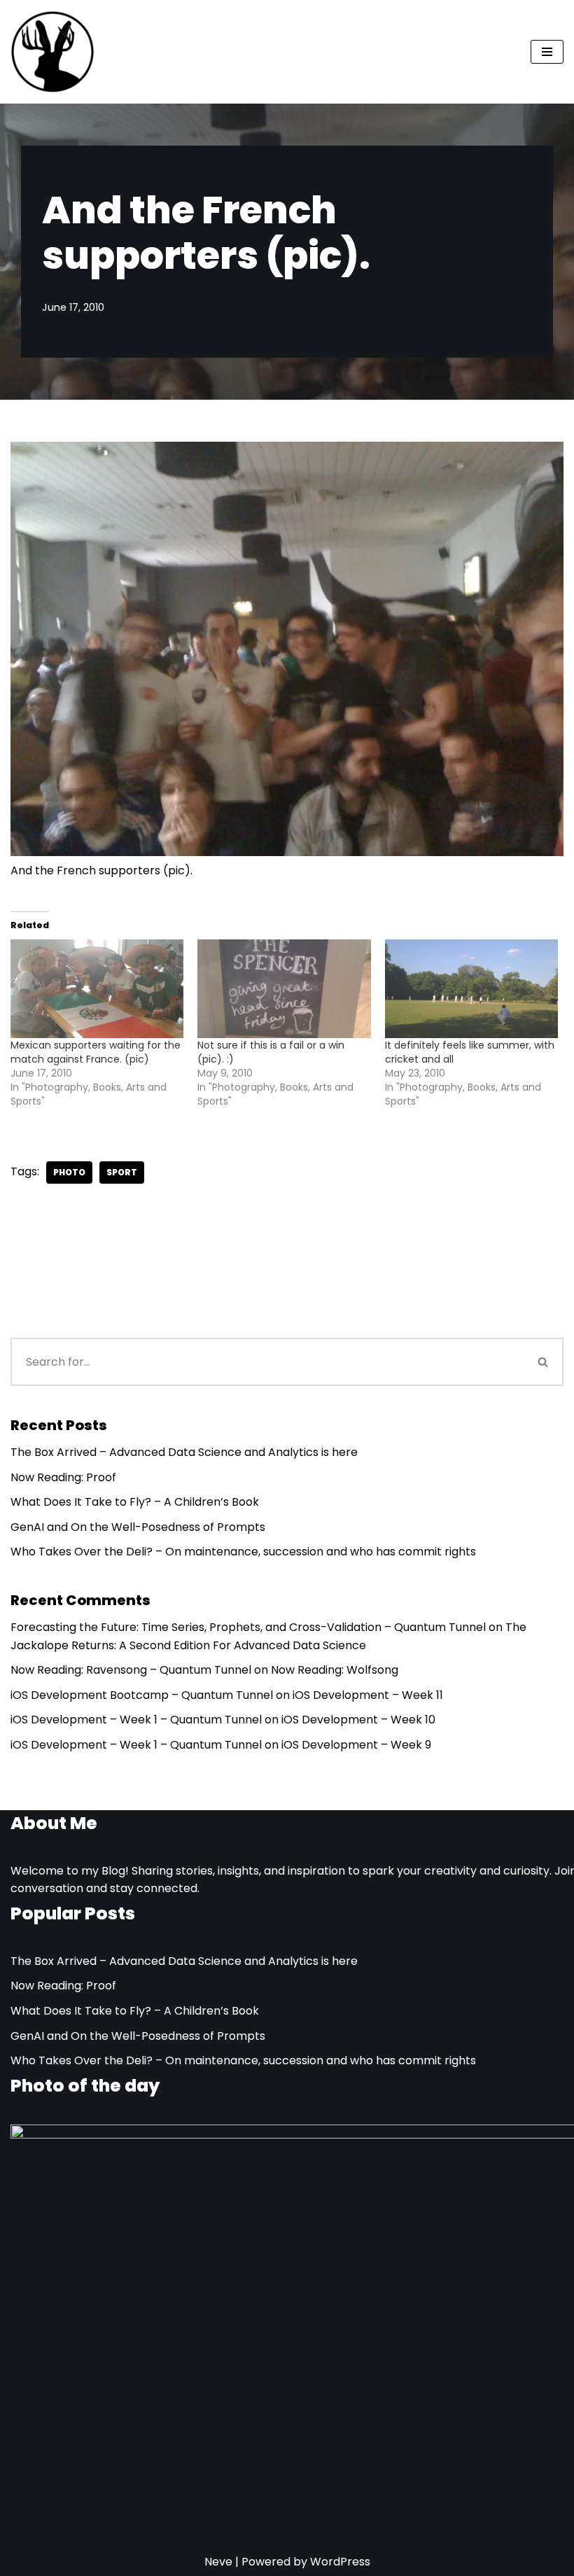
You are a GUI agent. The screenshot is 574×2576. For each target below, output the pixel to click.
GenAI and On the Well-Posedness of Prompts (138, 1527)
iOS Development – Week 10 (358, 1720)
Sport (122, 1172)
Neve (218, 2562)
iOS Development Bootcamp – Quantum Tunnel (142, 1695)
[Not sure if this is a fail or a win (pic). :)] (284, 989)
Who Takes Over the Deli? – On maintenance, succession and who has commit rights (243, 1552)
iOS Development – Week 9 (356, 1745)
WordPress (340, 2562)
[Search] (544, 1362)
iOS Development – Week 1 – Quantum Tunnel (136, 1720)
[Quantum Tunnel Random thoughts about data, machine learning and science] (52, 52)
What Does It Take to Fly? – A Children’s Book (135, 1502)
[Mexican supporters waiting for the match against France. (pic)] (97, 989)
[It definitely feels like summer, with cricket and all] (471, 989)
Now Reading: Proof (63, 1477)
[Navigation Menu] (547, 52)
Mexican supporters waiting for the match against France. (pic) (96, 1052)
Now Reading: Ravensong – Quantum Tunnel (131, 1670)
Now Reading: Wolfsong (335, 1670)
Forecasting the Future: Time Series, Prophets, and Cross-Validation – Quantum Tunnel (248, 1627)
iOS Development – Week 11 (368, 1695)
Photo (69, 1172)
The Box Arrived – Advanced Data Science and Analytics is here (184, 1452)
